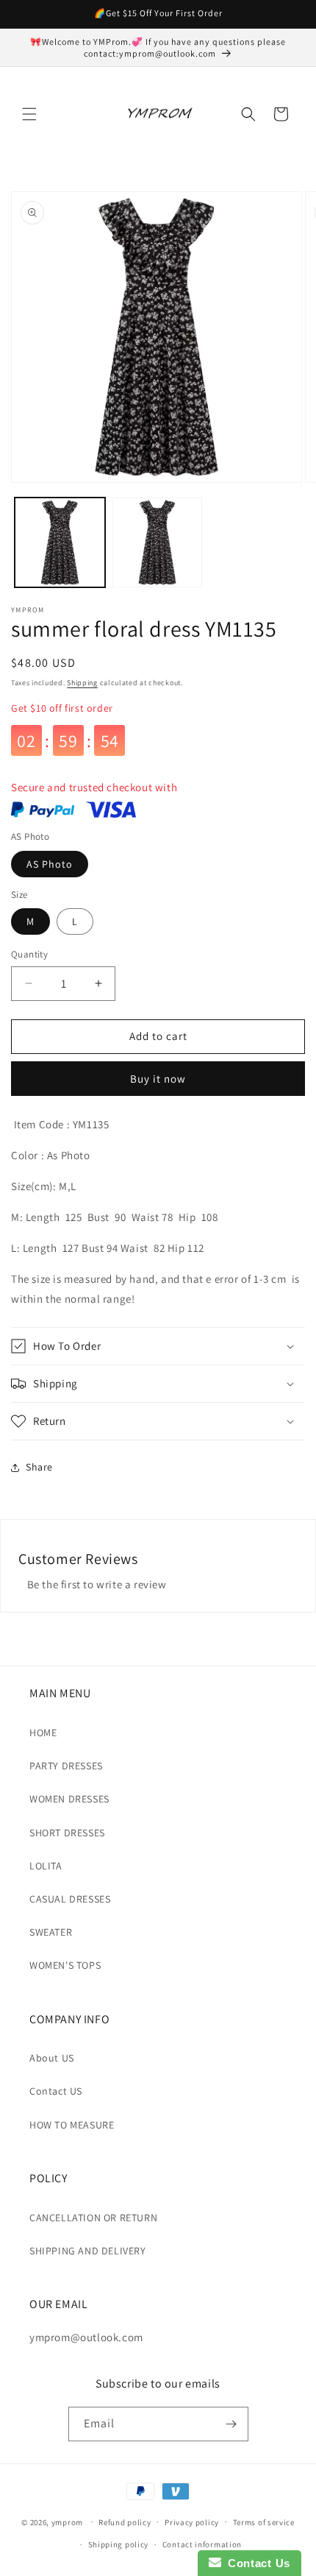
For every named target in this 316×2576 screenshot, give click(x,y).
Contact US (56, 2091)
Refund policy (125, 2522)
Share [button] (39, 1467)
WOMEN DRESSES (69, 1799)
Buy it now (158, 1079)
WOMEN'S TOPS (65, 1965)
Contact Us (256, 2563)
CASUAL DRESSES (70, 1899)
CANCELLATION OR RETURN (93, 2218)
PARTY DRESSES (66, 1766)
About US (52, 2058)
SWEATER (51, 1932)
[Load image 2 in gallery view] (158, 543)
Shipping (82, 683)
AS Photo (50, 864)
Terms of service (264, 2522)
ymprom (67, 2522)
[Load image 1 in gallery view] (60, 543)
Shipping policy (119, 2544)
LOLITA (46, 1866)
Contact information (202, 2544)
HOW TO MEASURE (72, 2125)
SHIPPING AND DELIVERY (88, 2251)
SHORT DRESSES (67, 1833)
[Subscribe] (231, 2424)
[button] (29, 114)
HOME (43, 1733)
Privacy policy (192, 2522)
